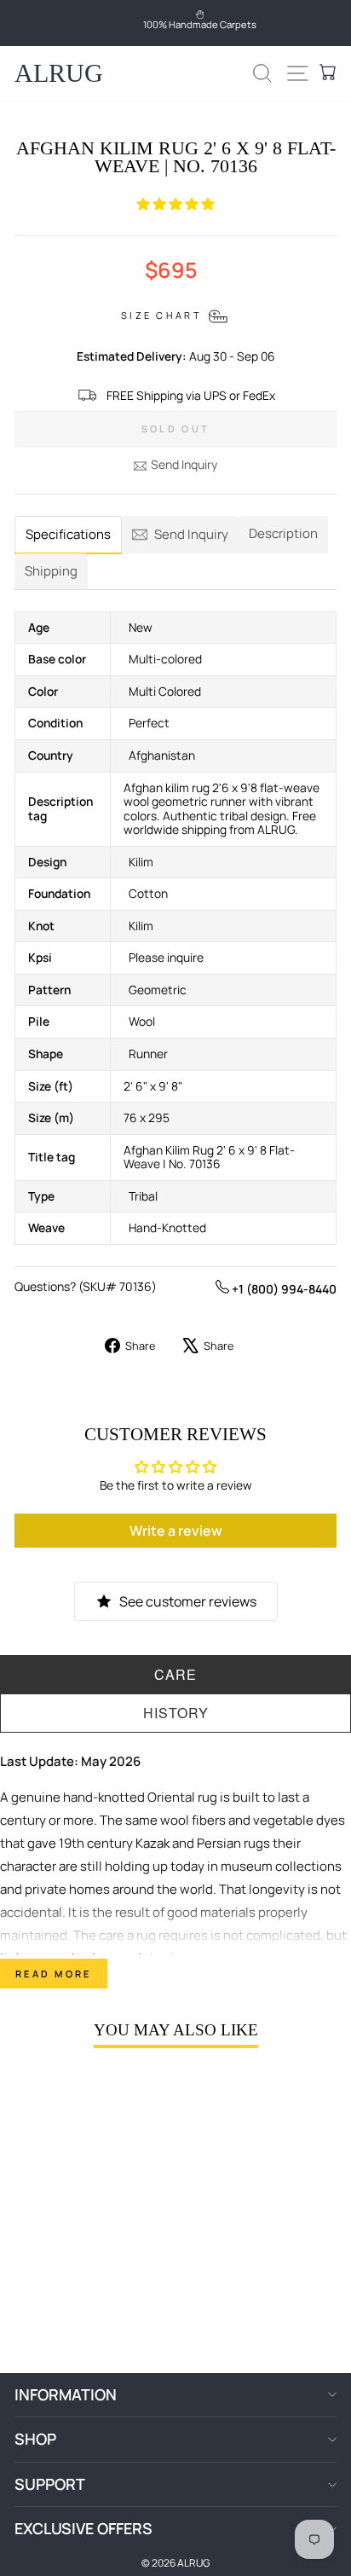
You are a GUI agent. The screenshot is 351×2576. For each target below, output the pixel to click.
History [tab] (176, 1713)
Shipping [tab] (51, 571)
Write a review (176, 1531)
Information (66, 2394)
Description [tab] (283, 533)
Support (50, 2484)
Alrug (59, 73)
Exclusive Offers (83, 2528)
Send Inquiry (184, 464)
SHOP (35, 2439)
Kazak (152, 1843)
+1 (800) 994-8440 (283, 1289)
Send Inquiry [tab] (191, 534)
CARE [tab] (175, 1674)
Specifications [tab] (68, 534)
